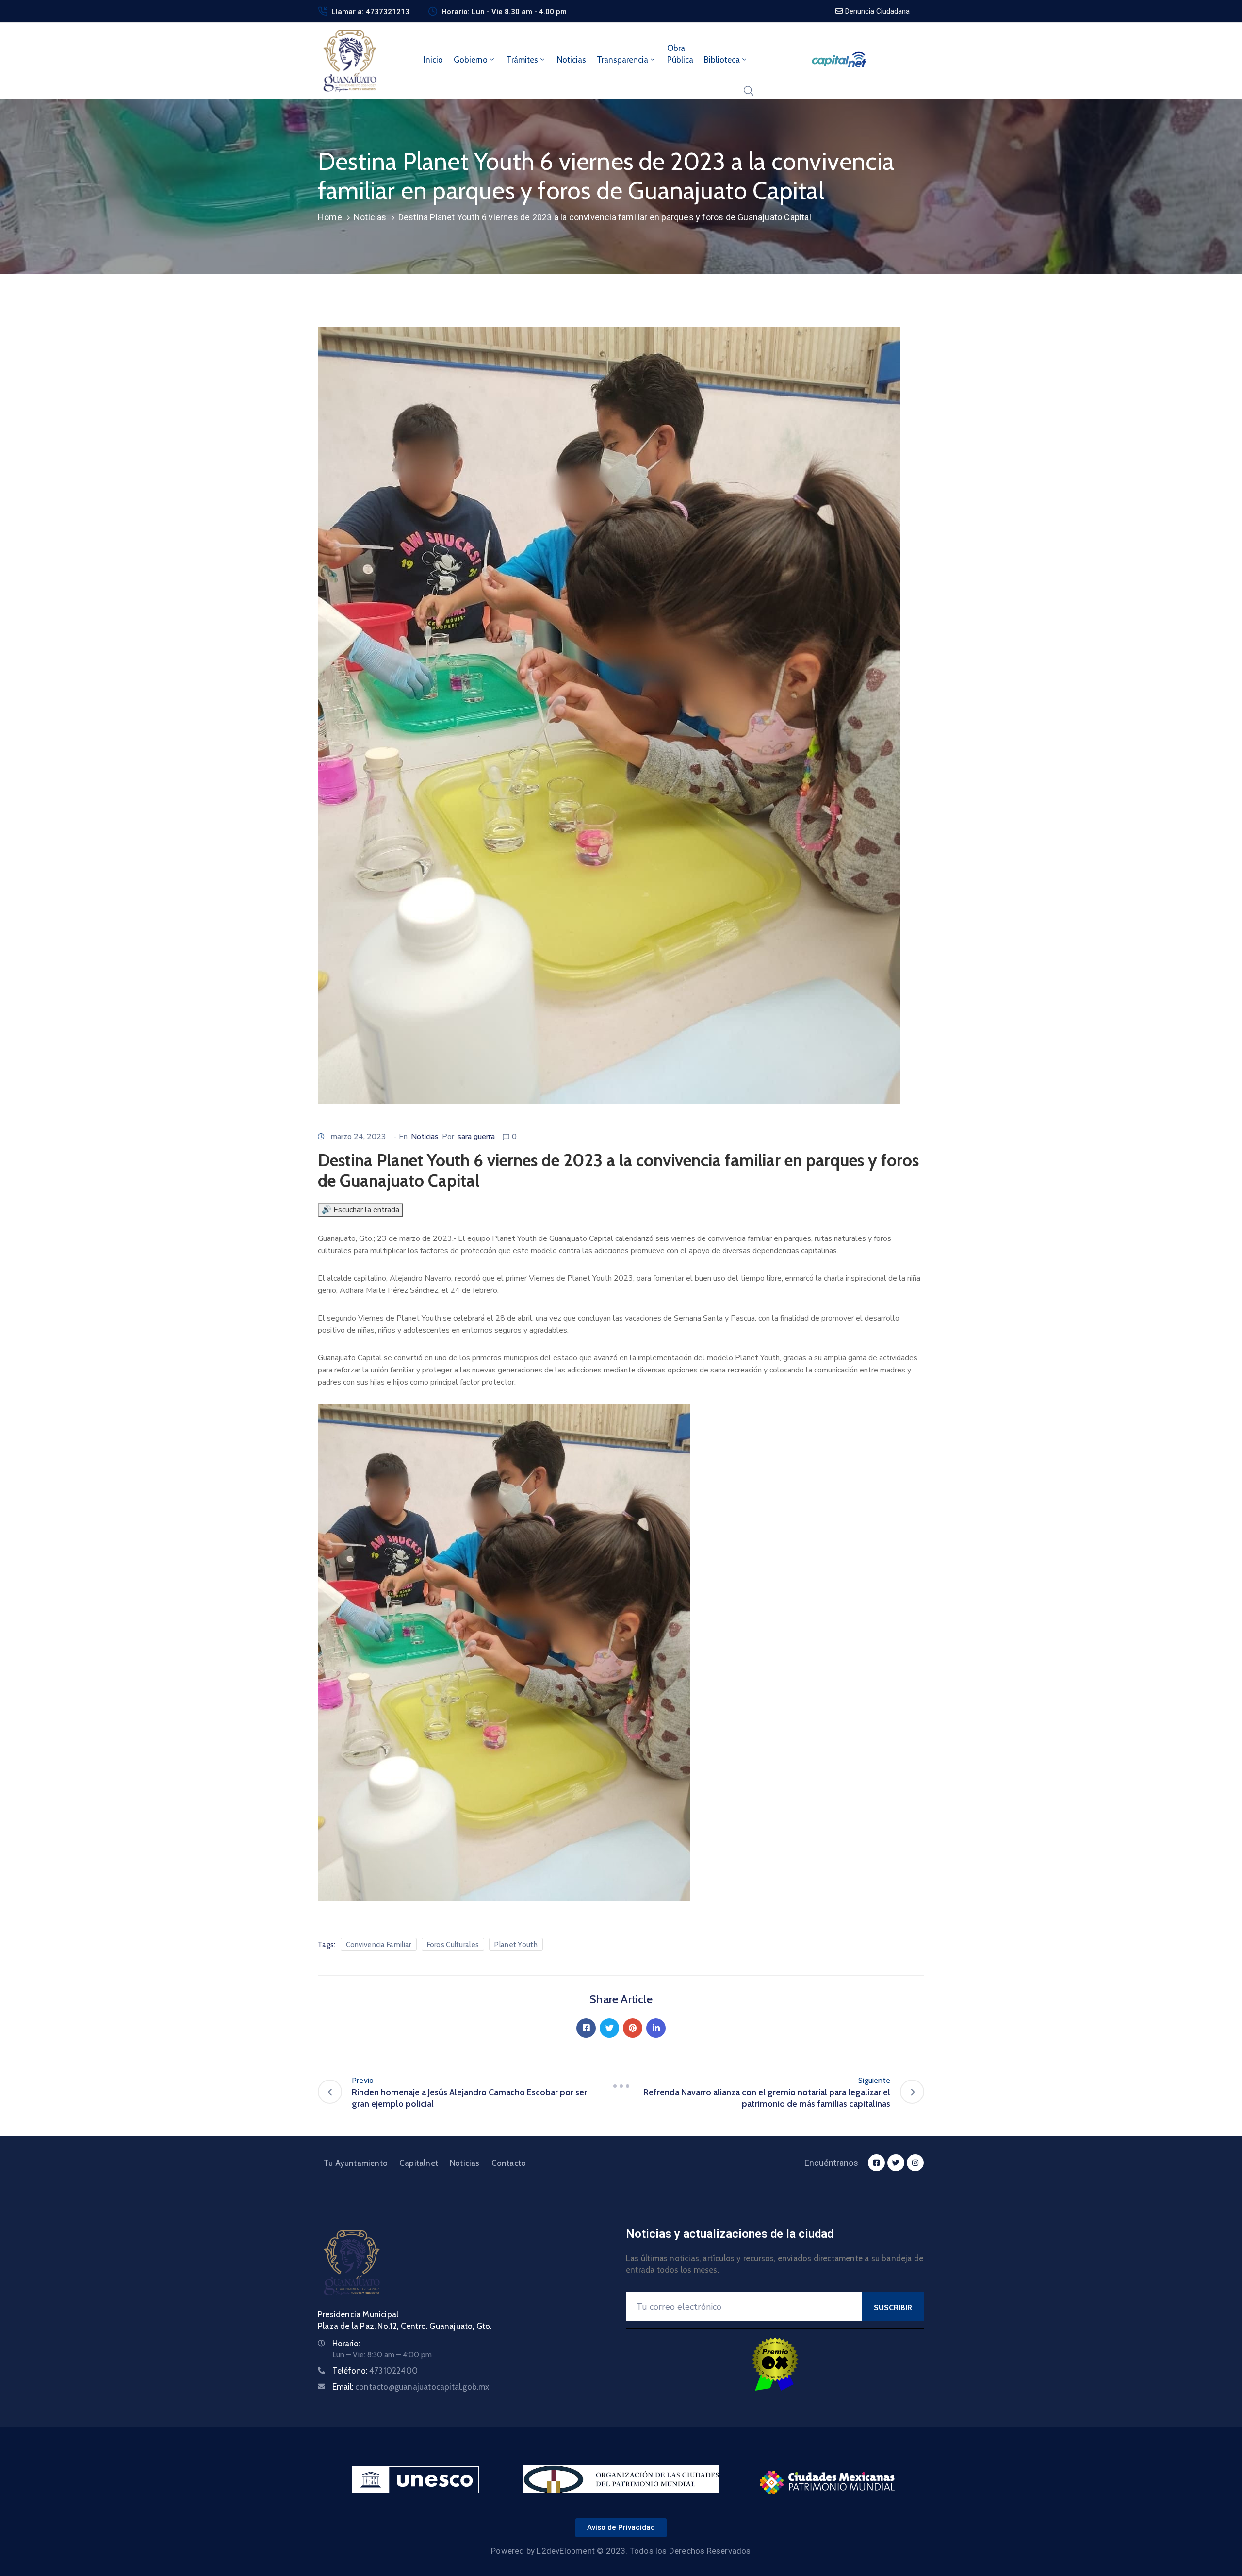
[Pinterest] (633, 2028)
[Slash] (621, 2086)
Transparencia (622, 60)
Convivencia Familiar (379, 1945)
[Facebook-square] (876, 2163)
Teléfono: (375, 2371)
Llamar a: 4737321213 (370, 12)
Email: (411, 2387)
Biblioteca (722, 60)
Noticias (572, 60)
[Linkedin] (656, 2028)
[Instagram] (915, 2163)
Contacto (509, 2163)
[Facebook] (586, 2028)
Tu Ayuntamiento (356, 2163)
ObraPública (680, 54)
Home (330, 217)
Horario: (346, 2344)
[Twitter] (609, 2028)
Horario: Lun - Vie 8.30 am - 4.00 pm (504, 12)
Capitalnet (419, 2163)
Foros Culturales (453, 1945)
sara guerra (476, 1137)
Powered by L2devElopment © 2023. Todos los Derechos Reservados (621, 2551)
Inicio (433, 60)
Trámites (522, 60)
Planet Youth (516, 1945)
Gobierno (471, 60)
